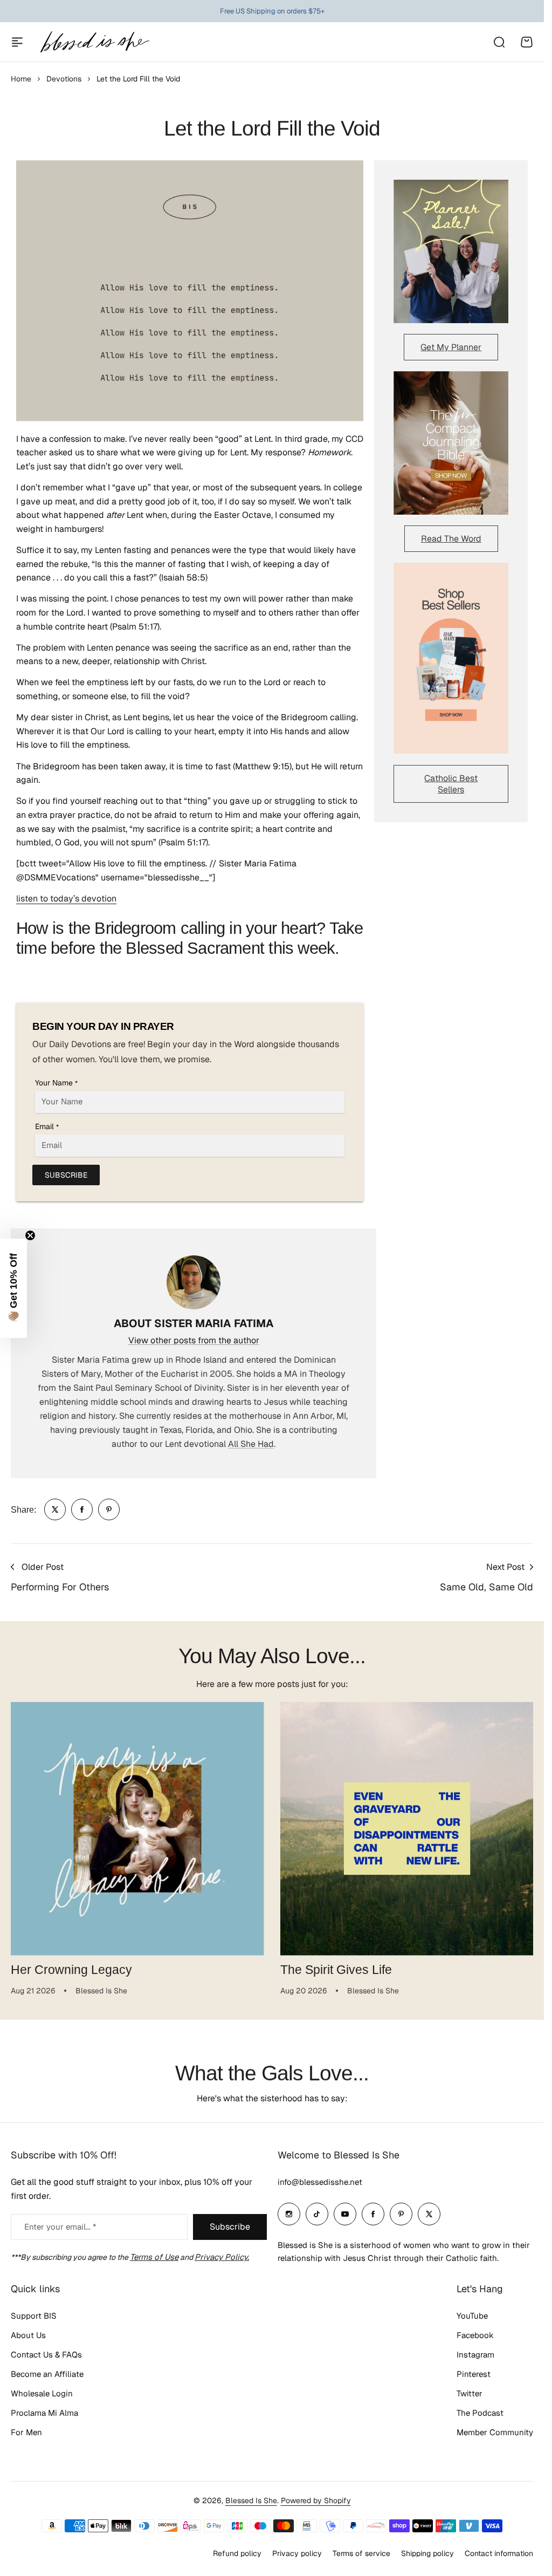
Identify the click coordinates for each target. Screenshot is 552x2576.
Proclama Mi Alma (44, 2413)
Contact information (499, 2553)
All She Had (251, 1444)
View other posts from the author (194, 1340)
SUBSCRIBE (66, 1175)
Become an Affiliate (47, 2374)
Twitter (470, 2393)
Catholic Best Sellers (451, 784)
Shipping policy (427, 2553)
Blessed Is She (251, 2500)
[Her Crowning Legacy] (137, 1829)
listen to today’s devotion (66, 898)
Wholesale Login (42, 2393)
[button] (13, 1288)
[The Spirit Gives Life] (407, 1829)
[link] (55, 1509)
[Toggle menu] (17, 42)
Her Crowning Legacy (71, 1970)
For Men (26, 2432)
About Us (28, 2335)
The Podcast (480, 2413)
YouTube (472, 2316)
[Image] (451, 251)
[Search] (499, 42)
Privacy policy (297, 2553)
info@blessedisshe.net (320, 2182)
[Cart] (527, 42)
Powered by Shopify (316, 2500)
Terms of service (361, 2553)
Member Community (495, 2432)
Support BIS (34, 2316)
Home (21, 79)
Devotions (64, 79)
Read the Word (451, 539)
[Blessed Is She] (94, 42)
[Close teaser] (30, 1235)
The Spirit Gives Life (336, 1970)
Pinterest (474, 2374)
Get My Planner (451, 347)
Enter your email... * (60, 2227)
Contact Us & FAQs (46, 2355)
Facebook (475, 2335)
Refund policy (237, 2553)
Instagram (475, 2355)
